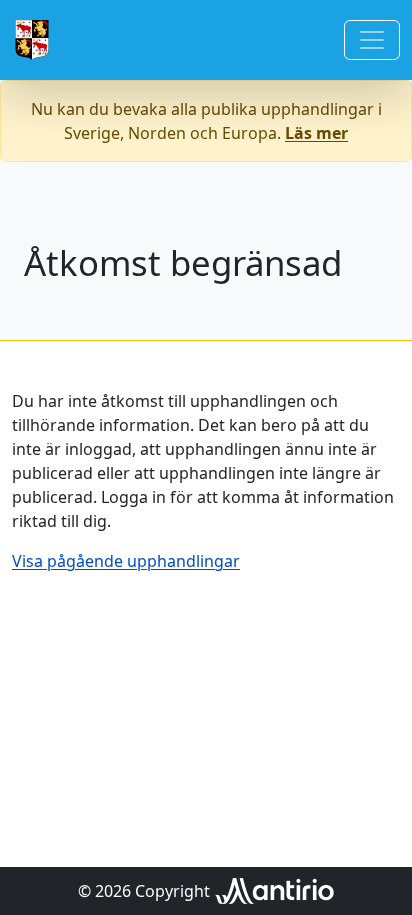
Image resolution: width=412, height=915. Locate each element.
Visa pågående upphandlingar (126, 561)
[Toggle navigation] (372, 40)
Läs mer (316, 133)
